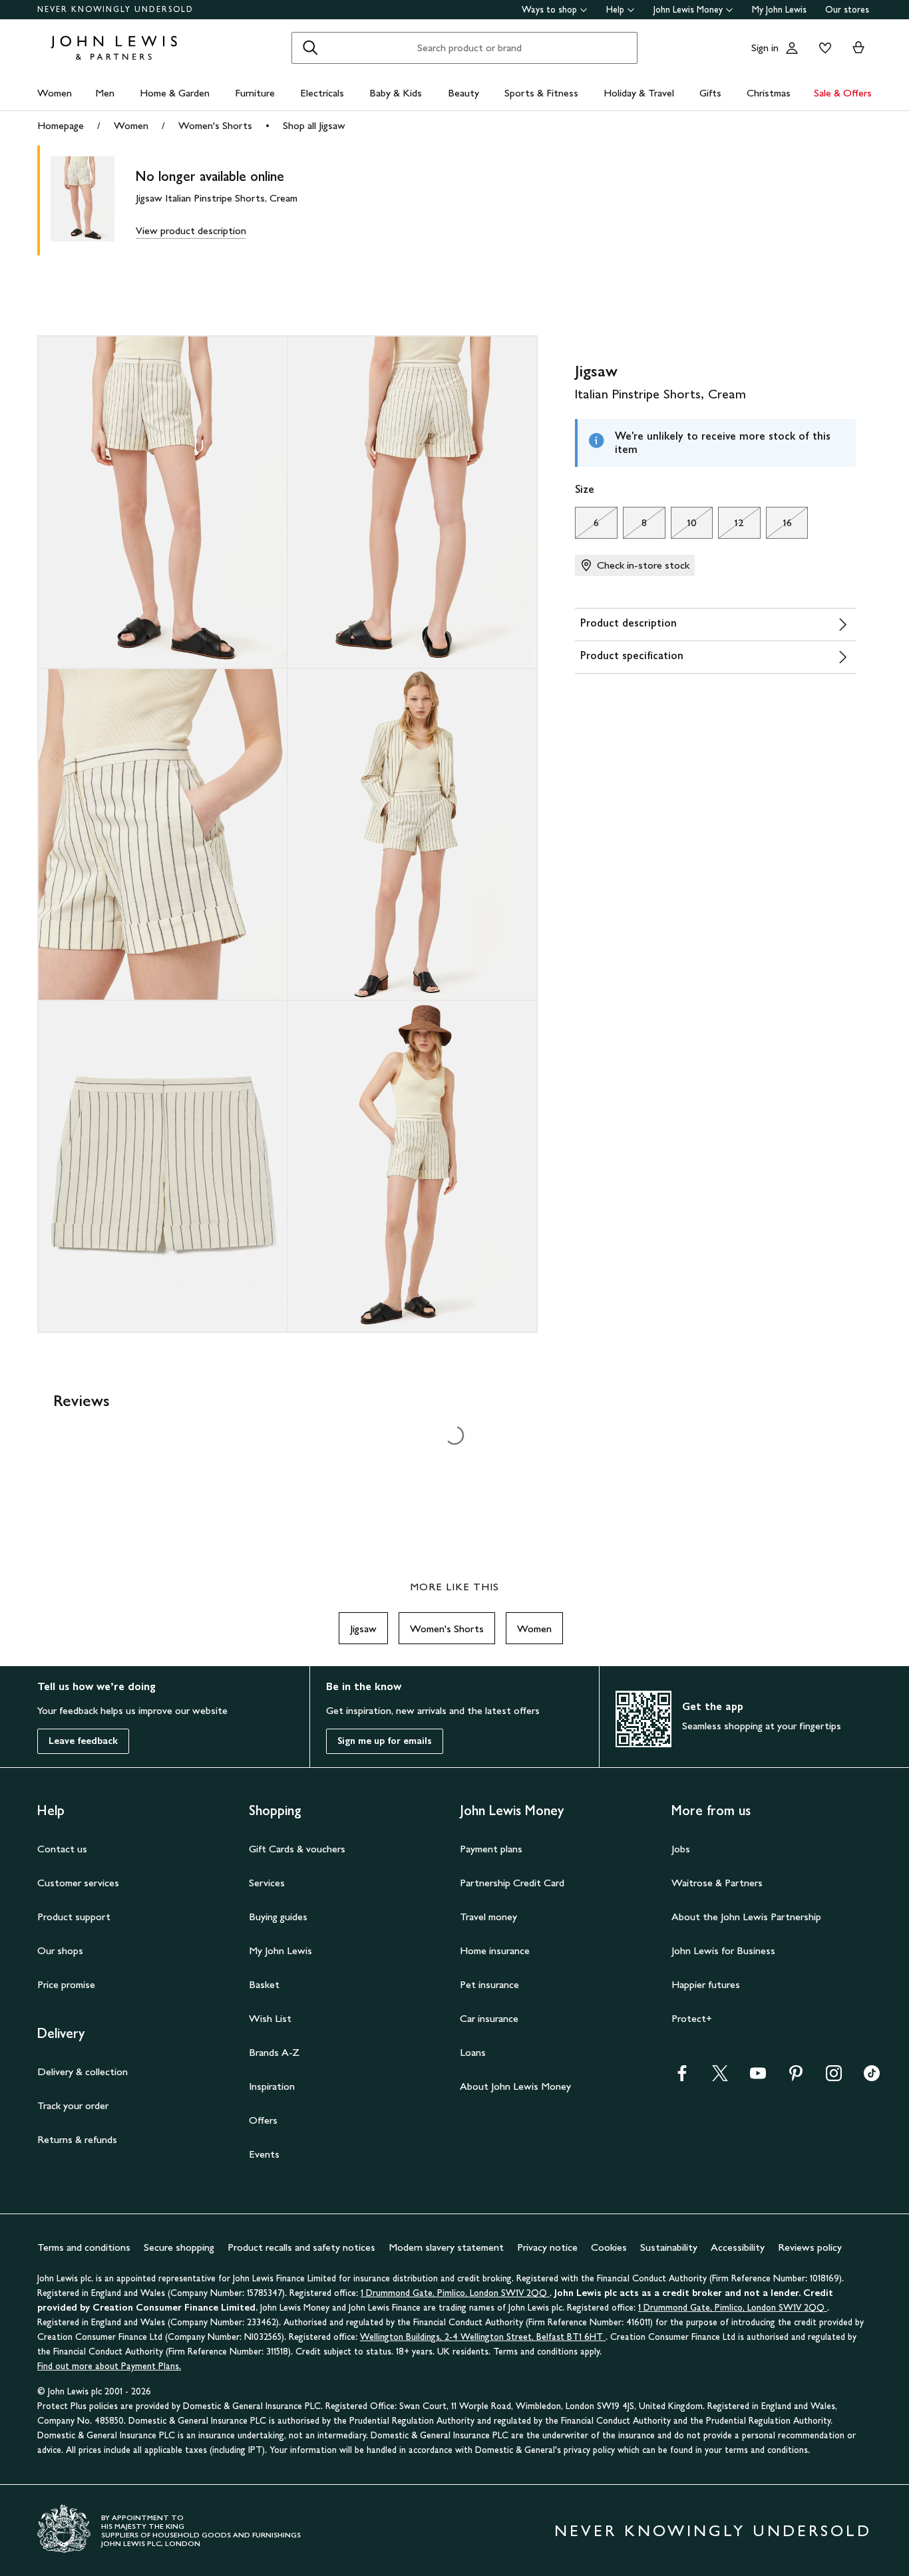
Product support (74, 1917)
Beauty (463, 93)
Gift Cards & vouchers (297, 1849)
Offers (263, 2120)
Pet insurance (489, 1984)
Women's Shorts (215, 125)
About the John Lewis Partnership (746, 1917)
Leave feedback (83, 1741)
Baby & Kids (396, 93)
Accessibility (738, 2247)
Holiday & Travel (639, 93)
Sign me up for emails (385, 1741)
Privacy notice (547, 2247)
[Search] (310, 48)
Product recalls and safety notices (301, 2247)
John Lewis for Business (723, 1950)
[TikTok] (872, 2077)
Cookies (609, 2247)
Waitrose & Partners (717, 1883)
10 (684, 526)
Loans (473, 2052)
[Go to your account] (792, 48)
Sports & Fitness (541, 93)
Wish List (270, 2018)
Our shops (60, 1950)
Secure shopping (179, 2247)
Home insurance (495, 1950)
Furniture (255, 93)
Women (55, 93)
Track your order (73, 2105)
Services (267, 1883)
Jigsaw (363, 1629)
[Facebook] (682, 2077)
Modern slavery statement (446, 2247)
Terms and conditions (84, 2247)
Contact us (62, 1849)
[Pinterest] (796, 2077)
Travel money (488, 1917)
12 (731, 526)
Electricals (322, 93)
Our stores (847, 10)
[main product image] (93, 201)
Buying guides (278, 1917)
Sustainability (669, 2247)
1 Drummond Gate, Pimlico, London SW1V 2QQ (455, 2293)
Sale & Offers (843, 93)
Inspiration (272, 2086)
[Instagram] (834, 2077)
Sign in (765, 48)
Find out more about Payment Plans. (109, 2366)
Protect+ (692, 2018)
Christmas (769, 93)
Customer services (78, 1883)
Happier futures (706, 1984)
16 (779, 526)
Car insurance (489, 2018)
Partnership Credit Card (512, 1883)
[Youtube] (758, 2077)
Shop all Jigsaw (314, 125)
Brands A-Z (274, 2052)
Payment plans (491, 1849)
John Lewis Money (688, 10)
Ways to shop (549, 10)
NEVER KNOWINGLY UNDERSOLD (115, 9)
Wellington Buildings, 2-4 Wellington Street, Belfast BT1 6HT (483, 2337)
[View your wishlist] (822, 48)
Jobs (681, 1849)
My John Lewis (779, 10)
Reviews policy (810, 2247)
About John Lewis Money (515, 2086)
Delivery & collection (83, 2072)
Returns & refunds (77, 2139)
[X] (720, 2077)
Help (615, 10)
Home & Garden (175, 93)
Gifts (710, 93)
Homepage (61, 125)
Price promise (66, 1984)
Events (264, 2154)
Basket (264, 1984)
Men (105, 93)
